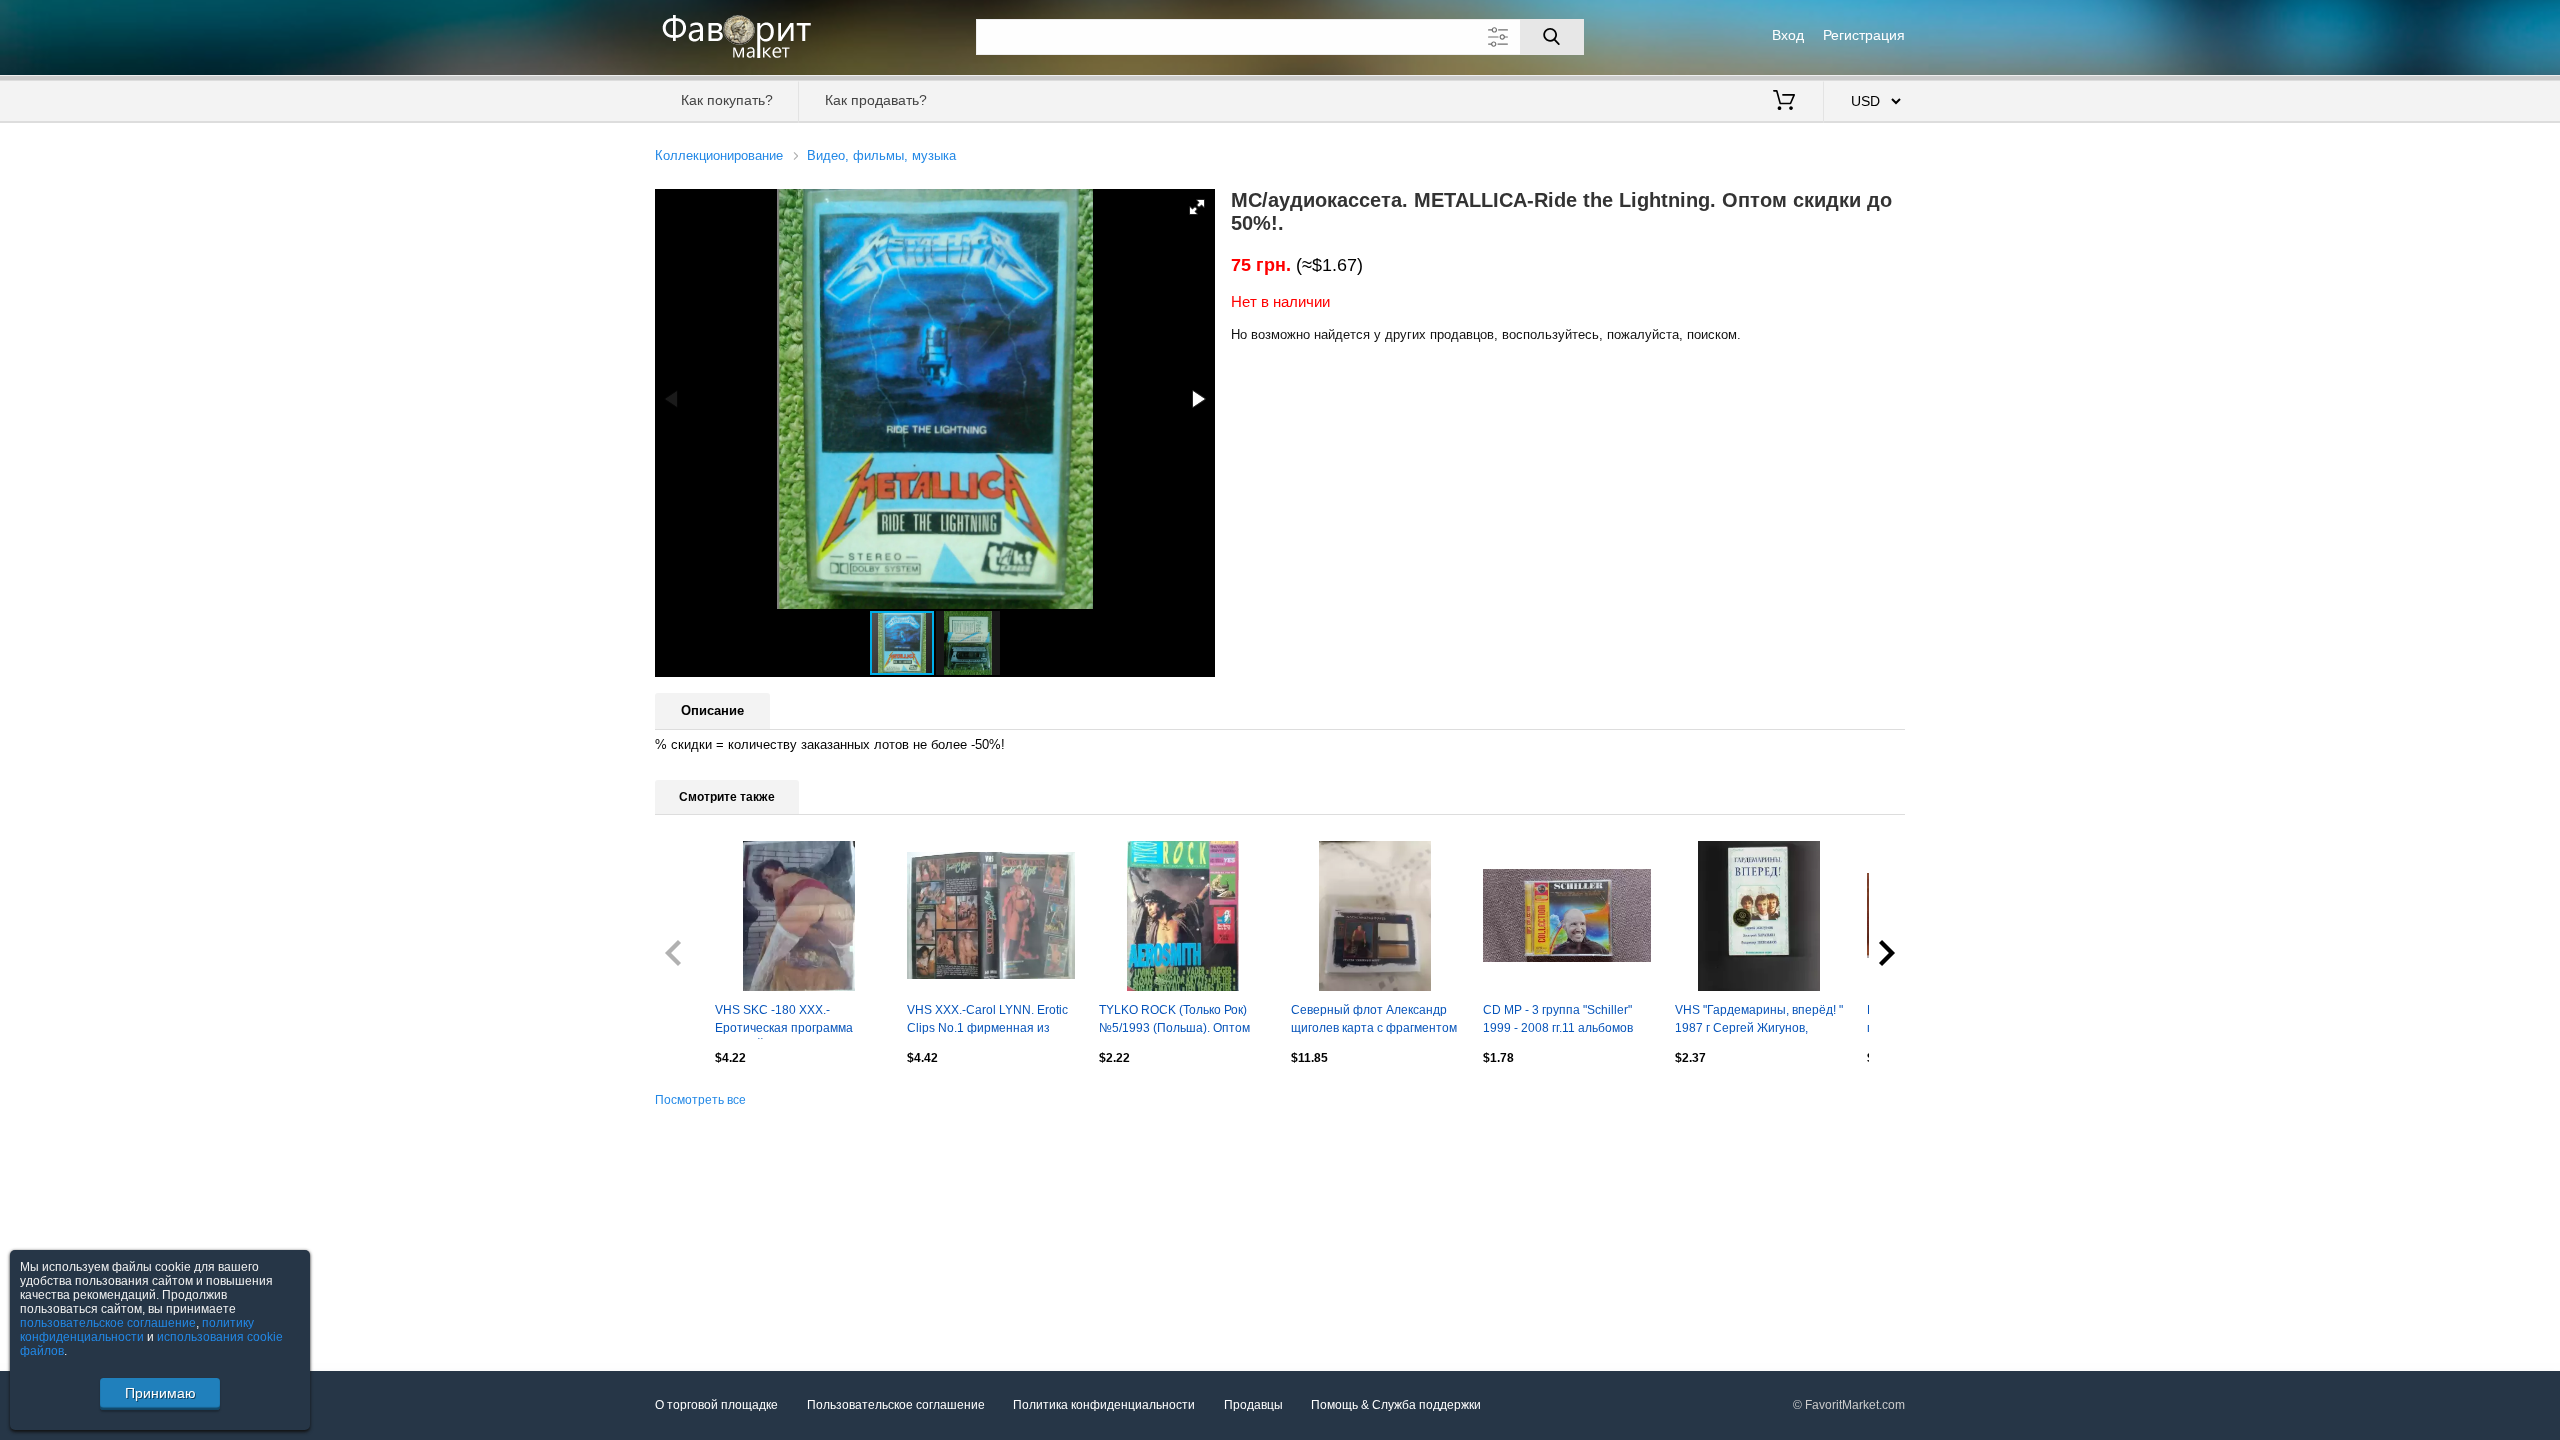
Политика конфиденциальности (1104, 1405)
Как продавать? (876, 100)
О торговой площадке (716, 1405)
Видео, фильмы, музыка (881, 155)
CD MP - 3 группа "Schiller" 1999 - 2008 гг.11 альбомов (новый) (1558, 1021)
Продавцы (1253, 1405)
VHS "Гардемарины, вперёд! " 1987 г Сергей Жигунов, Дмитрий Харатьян (1759, 1021)
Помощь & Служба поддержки (1396, 1405)
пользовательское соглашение (108, 1323)
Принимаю (160, 1393)
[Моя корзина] (1784, 102)
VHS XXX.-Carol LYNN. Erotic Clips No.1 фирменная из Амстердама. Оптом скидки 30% (987, 1021)
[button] (1197, 207)
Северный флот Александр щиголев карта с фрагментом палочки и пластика (1374, 1021)
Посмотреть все (700, 1100)
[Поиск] (1552, 37)
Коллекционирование (719, 155)
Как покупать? (727, 100)
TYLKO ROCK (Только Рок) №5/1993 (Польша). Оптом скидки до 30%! (1174, 1021)
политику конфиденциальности (137, 1330)
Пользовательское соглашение (896, 1405)
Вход (1788, 35)
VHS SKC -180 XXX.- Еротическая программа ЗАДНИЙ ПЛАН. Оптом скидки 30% (784, 1021)
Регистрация (1864, 35)
